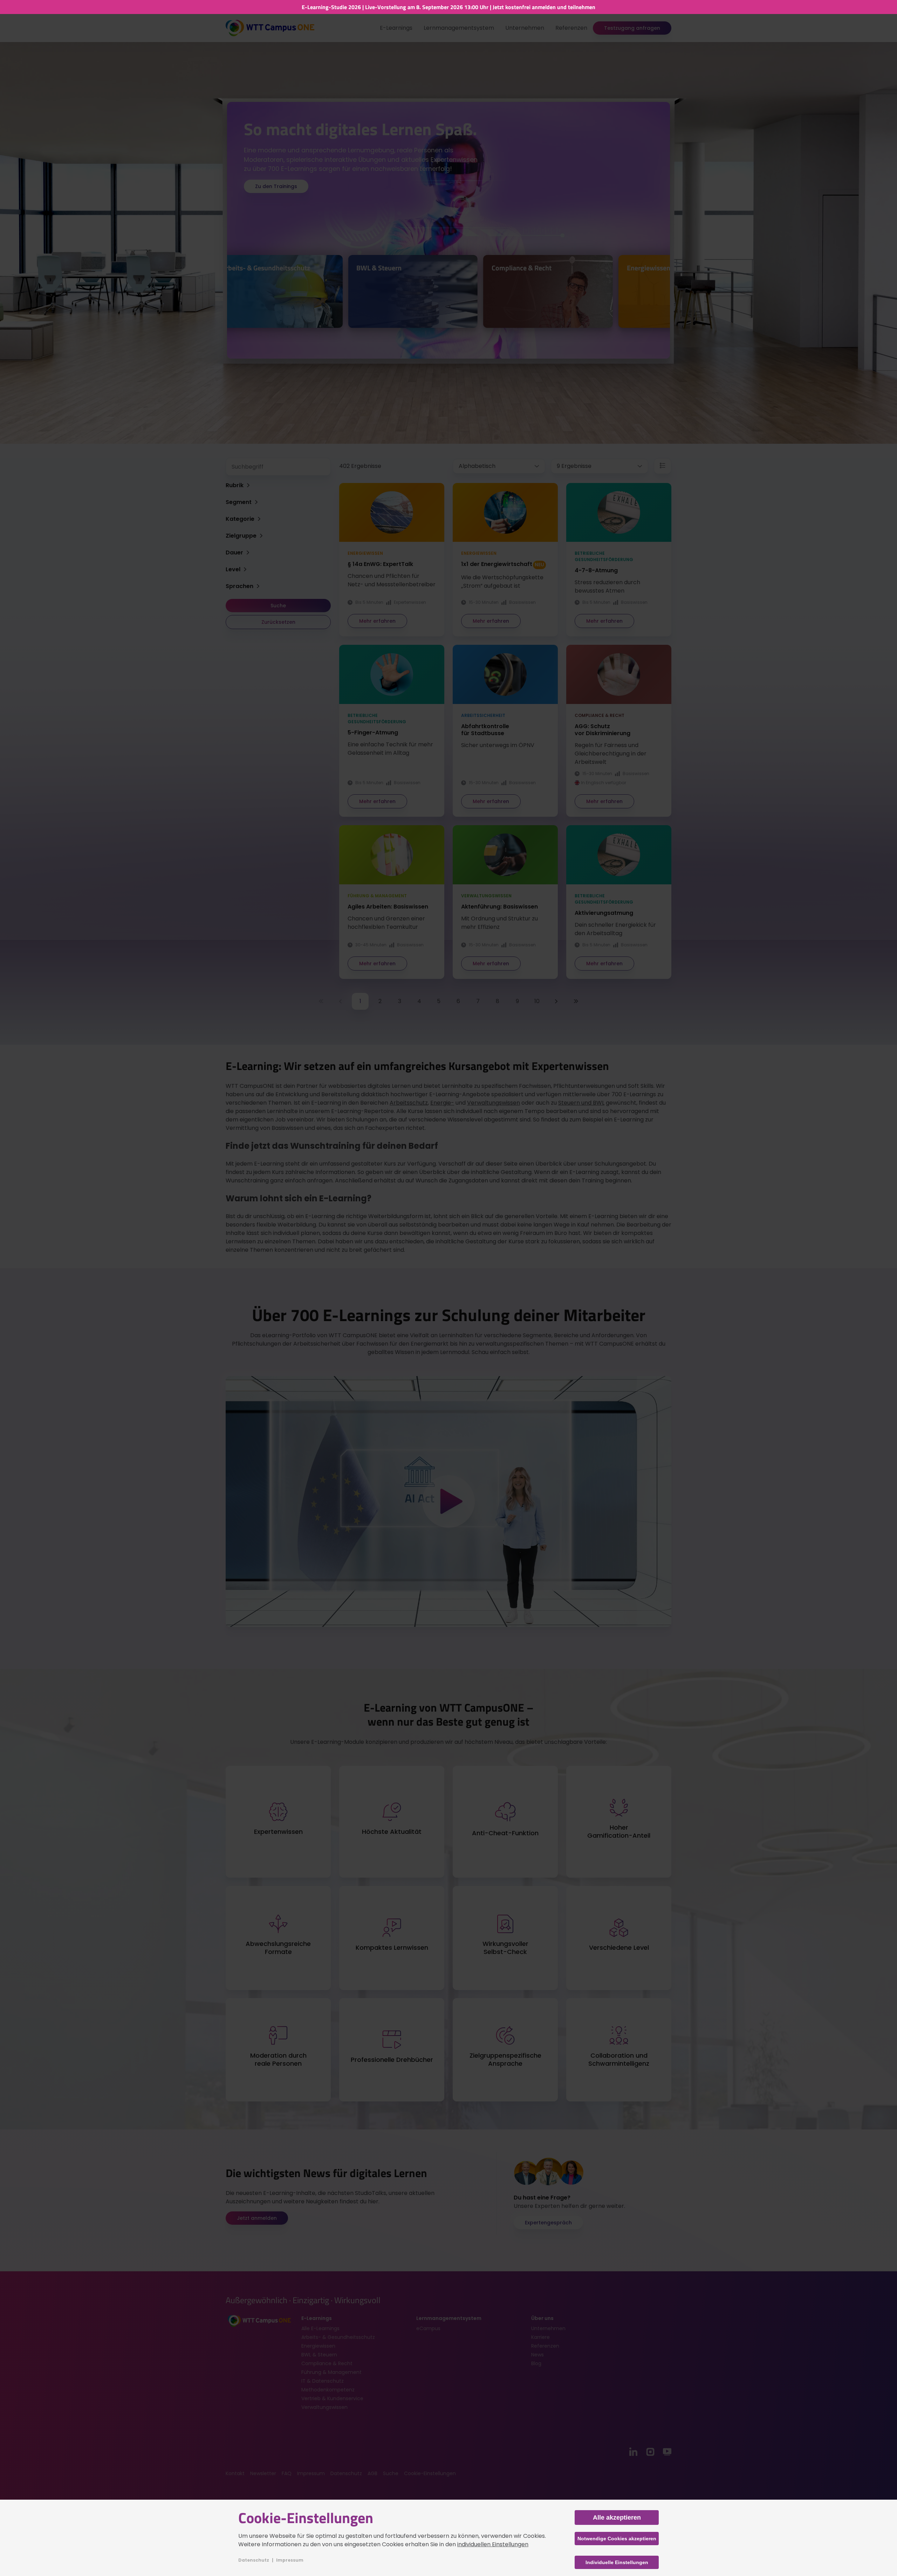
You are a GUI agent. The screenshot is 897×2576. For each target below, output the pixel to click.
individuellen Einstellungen (493, 2544)
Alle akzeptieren (617, 2518)
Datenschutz (254, 2560)
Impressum (290, 2560)
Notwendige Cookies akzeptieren (617, 2539)
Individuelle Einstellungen (617, 2562)
